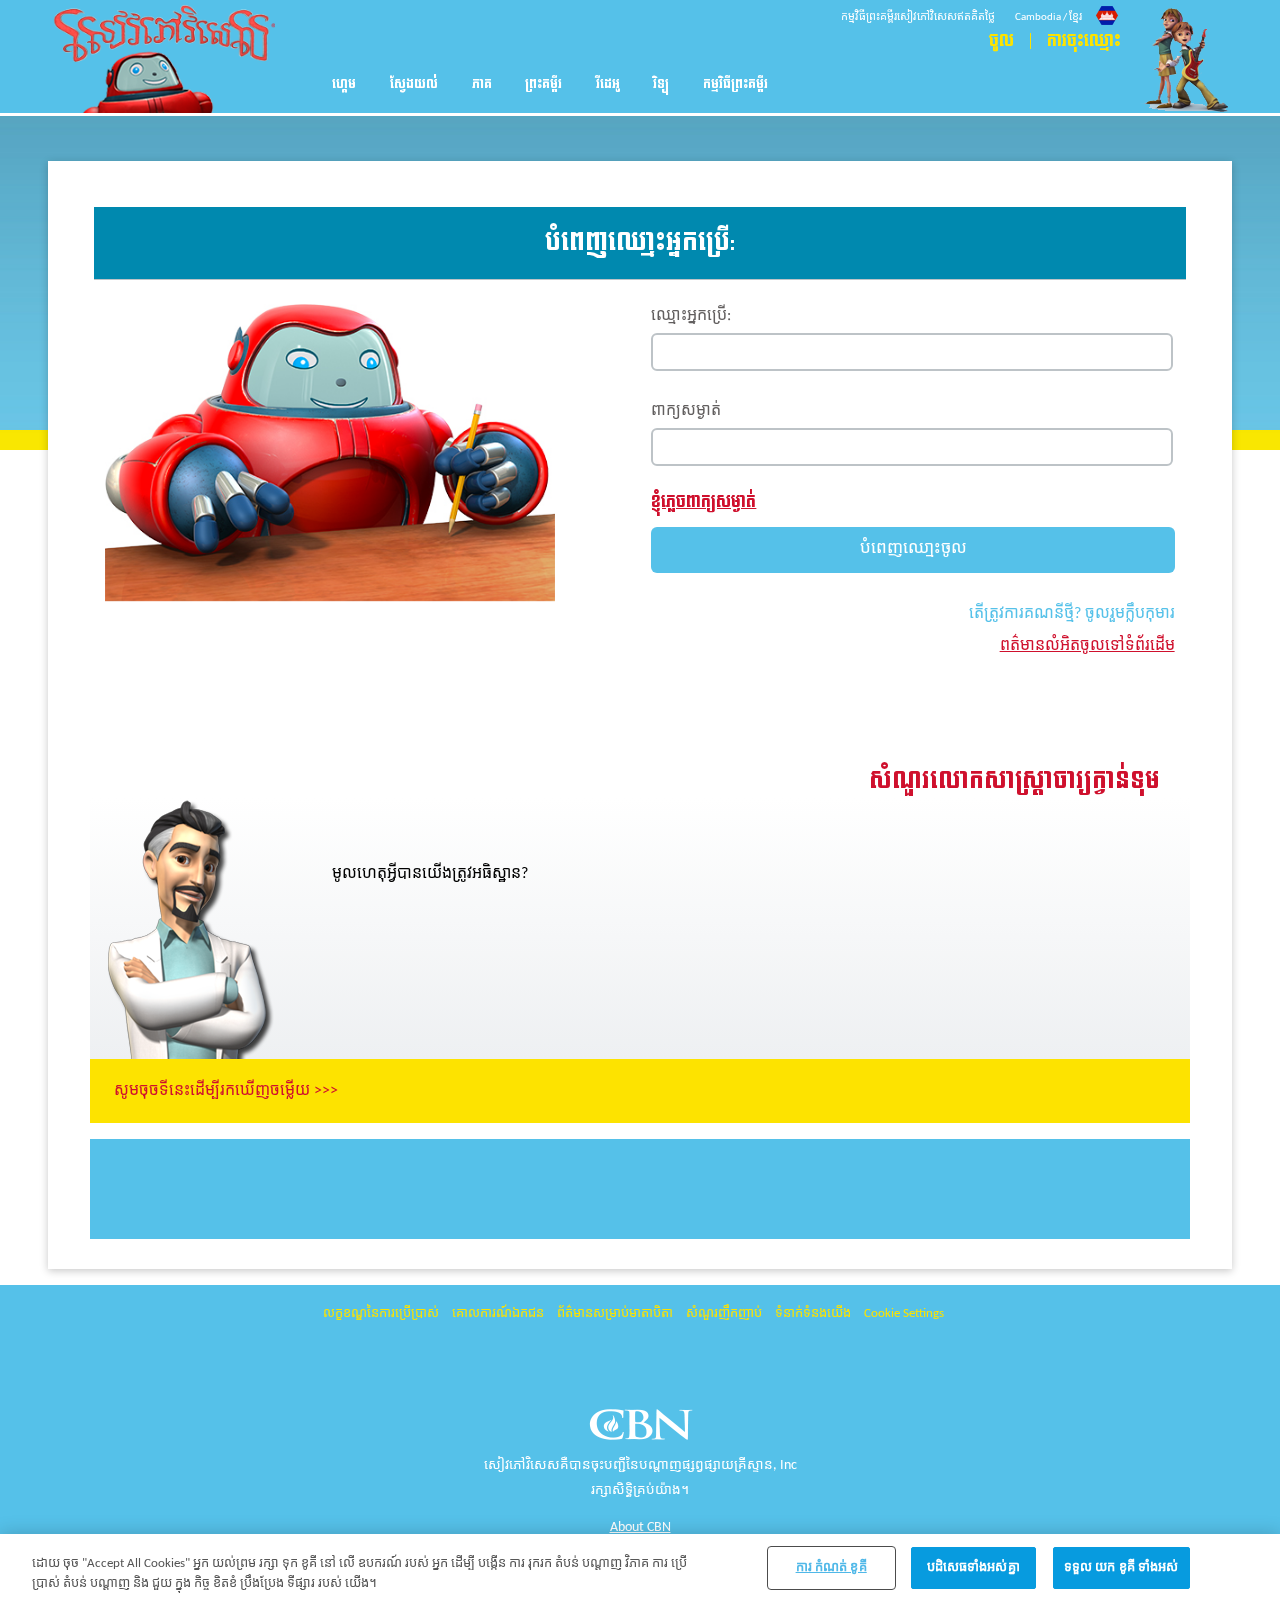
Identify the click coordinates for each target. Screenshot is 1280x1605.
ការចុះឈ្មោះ (1084, 41)
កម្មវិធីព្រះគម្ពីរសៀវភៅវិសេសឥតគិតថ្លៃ (918, 17)
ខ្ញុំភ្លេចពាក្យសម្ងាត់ (703, 501)
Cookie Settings (904, 1313)
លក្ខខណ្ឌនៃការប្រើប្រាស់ (381, 1313)
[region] (640, 1569)
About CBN (640, 1527)
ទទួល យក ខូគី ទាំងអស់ (1121, 1567)
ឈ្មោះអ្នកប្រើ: (691, 316)
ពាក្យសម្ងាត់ (686, 411)
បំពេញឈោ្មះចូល (913, 548)
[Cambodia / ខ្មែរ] (1068, 3)
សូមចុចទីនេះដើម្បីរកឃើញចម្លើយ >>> (226, 1091)
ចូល (1001, 41)
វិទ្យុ (661, 84)
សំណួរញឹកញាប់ (724, 1313)
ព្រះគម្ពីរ (543, 84)
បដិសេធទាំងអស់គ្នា (973, 1567)
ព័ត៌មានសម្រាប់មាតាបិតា (615, 1313)
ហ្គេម (344, 84)
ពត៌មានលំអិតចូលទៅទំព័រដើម (1087, 646)
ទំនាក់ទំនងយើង (813, 1313)
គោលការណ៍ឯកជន (498, 1313)
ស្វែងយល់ (414, 84)
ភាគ (482, 84)
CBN (643, 1430)
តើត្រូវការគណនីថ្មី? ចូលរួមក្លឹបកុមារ (1072, 614)
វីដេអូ (608, 84)
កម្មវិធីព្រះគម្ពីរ (735, 84)
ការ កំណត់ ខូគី (831, 1567)
